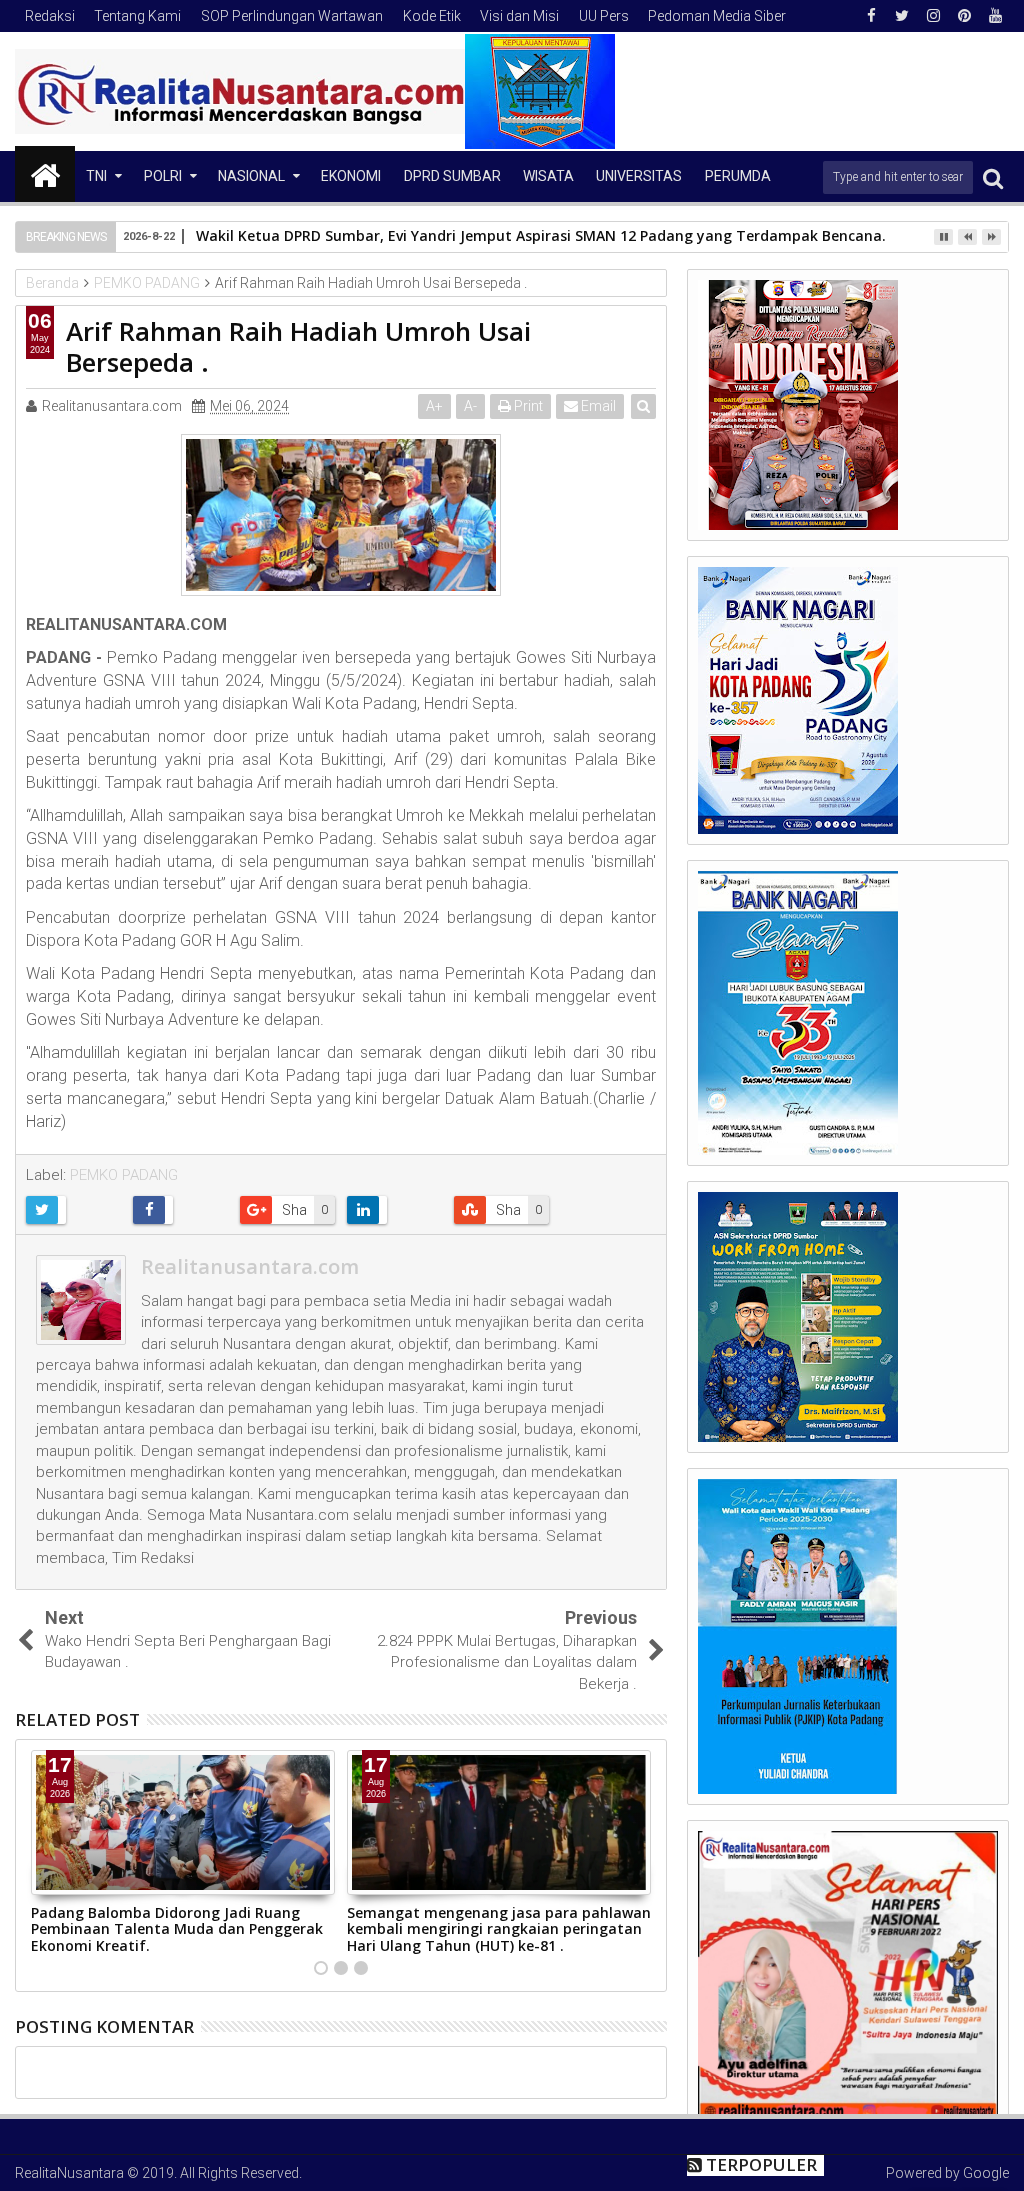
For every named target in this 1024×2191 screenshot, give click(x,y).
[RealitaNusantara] (45, 174)
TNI (96, 176)
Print (527, 406)
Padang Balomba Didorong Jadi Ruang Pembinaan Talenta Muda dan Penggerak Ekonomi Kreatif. (177, 1929)
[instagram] (933, 16)
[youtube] (995, 16)
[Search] (993, 177)
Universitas (639, 176)
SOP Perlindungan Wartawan (292, 16)
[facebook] (871, 16)
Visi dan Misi (519, 16)
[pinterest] (964, 16)
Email (597, 406)
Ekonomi (351, 176)
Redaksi (50, 16)
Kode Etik (432, 16)
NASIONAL (251, 176)
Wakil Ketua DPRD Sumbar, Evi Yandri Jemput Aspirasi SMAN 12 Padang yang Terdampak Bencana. (541, 235)
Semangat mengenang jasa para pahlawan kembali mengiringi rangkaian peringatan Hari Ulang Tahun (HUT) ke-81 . (499, 1929)
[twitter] (902, 16)
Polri (163, 176)
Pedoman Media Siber (717, 16)
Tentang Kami (137, 16)
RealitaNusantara (69, 2173)
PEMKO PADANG (124, 1175)
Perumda (738, 176)
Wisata (548, 176)
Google (986, 2173)
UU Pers (604, 16)
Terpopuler (761, 2164)
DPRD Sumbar (452, 176)
